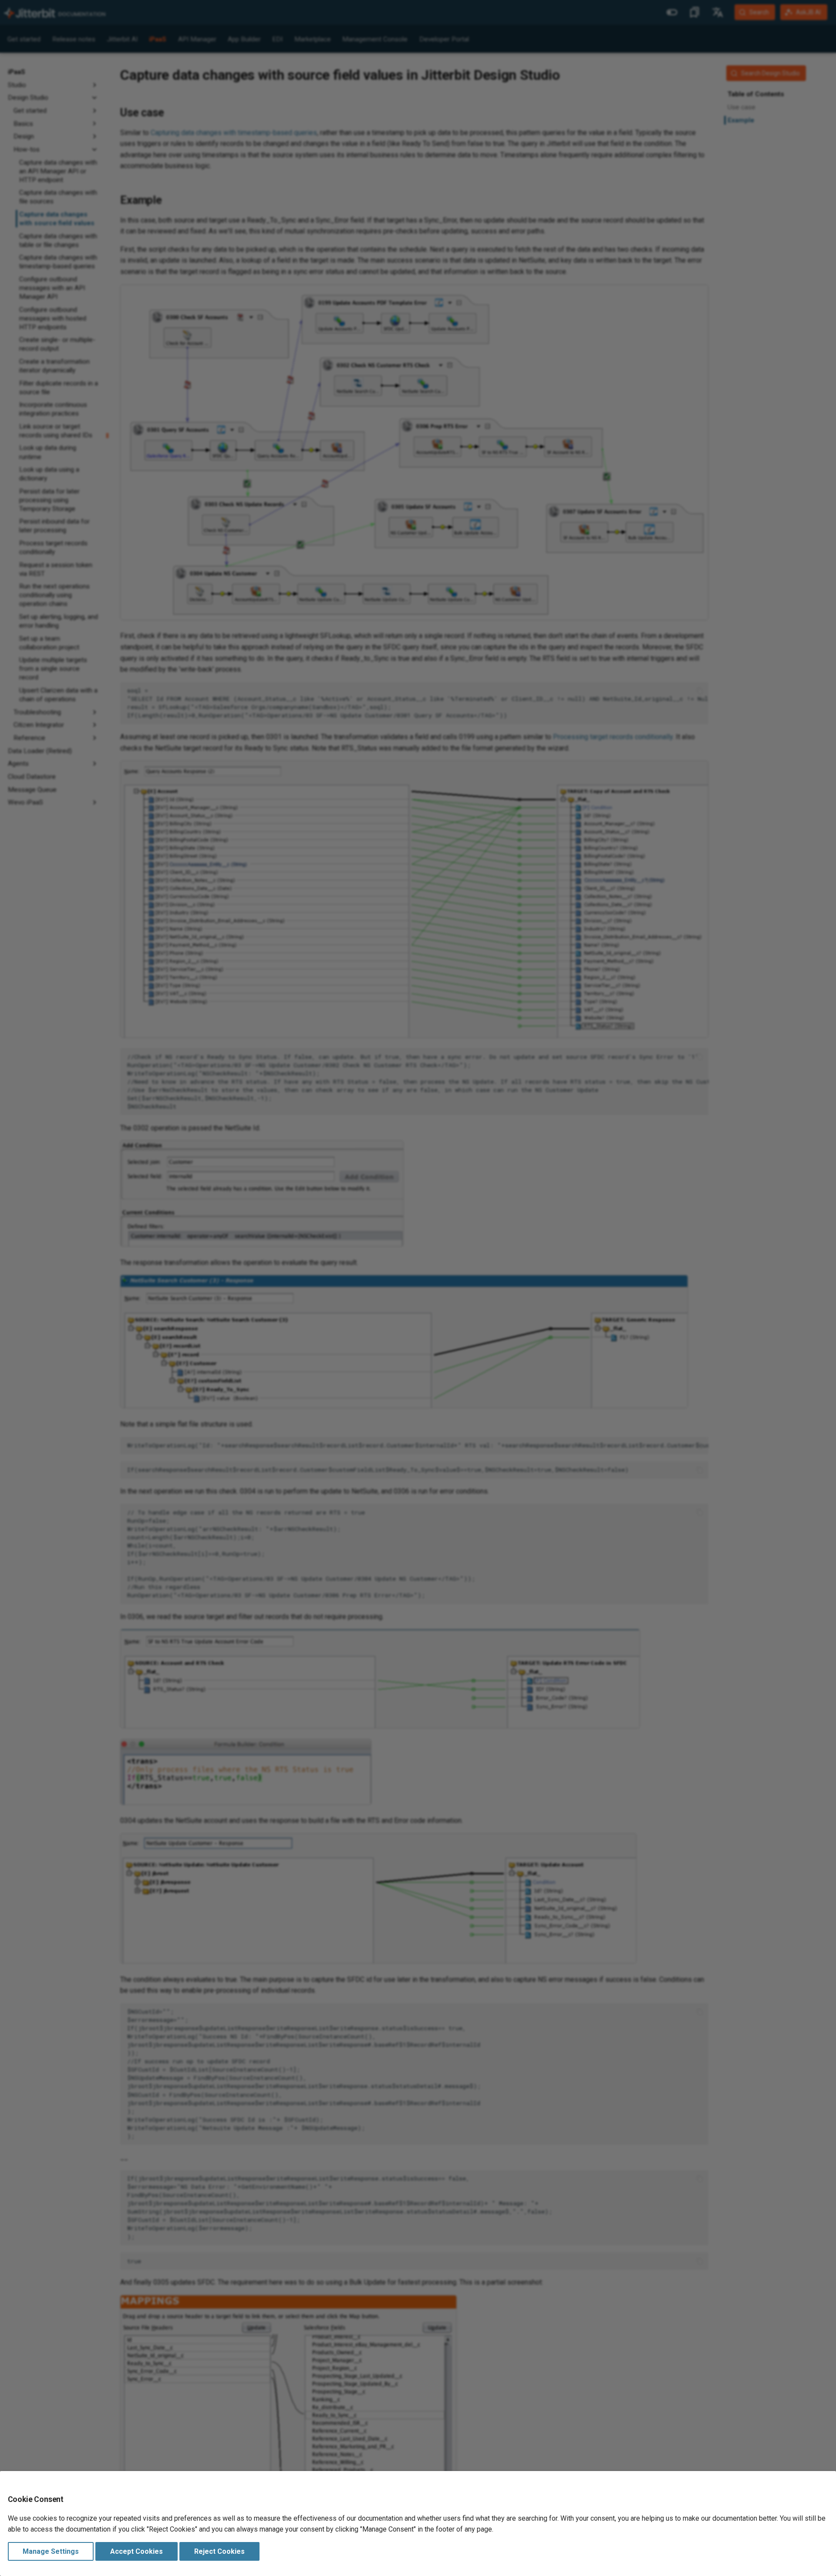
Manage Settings (51, 2551)
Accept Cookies (137, 2551)
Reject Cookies (219, 2551)
